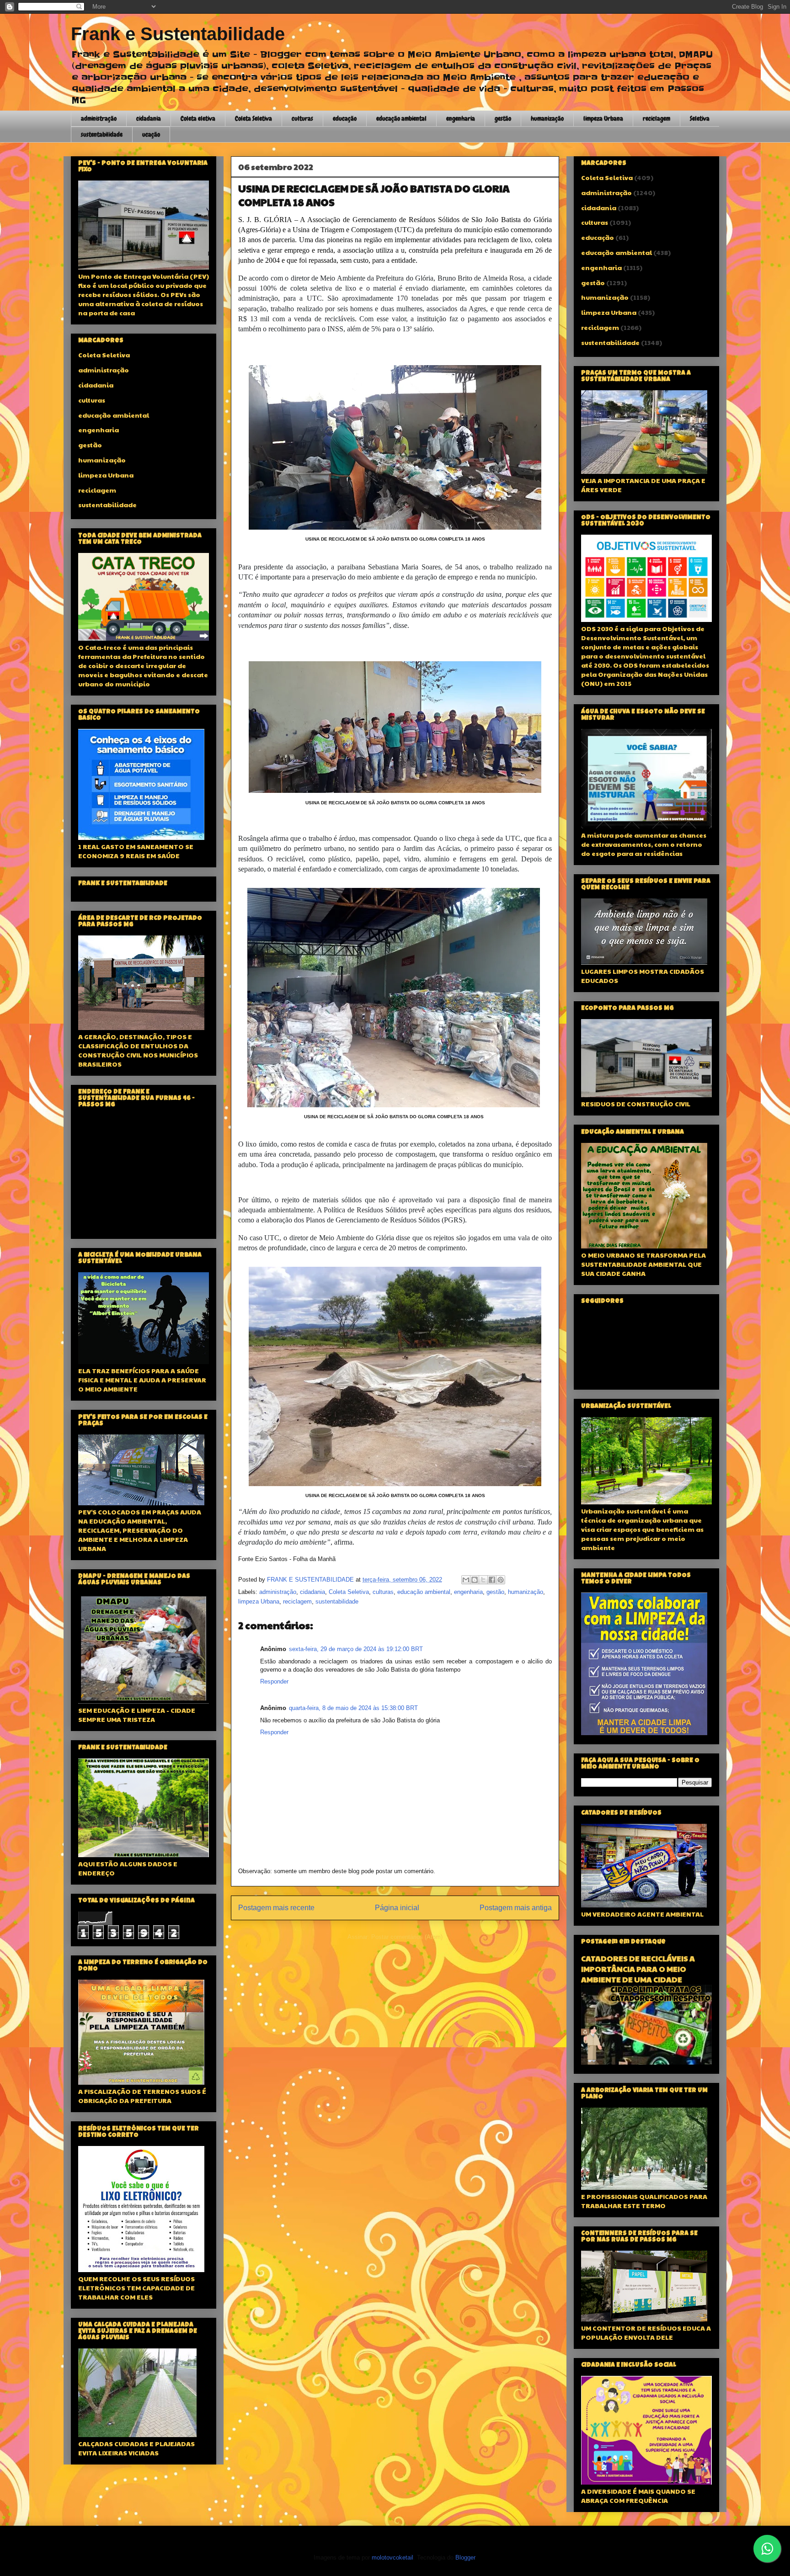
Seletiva (700, 118)
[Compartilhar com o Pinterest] (501, 1580)
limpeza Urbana (603, 118)
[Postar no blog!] (475, 1580)
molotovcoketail (392, 2557)
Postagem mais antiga (516, 1908)
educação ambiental (401, 118)
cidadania (149, 118)
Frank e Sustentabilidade (178, 34)
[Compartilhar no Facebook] (492, 1580)
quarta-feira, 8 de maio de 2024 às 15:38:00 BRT (353, 1708)
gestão (503, 118)
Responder (274, 1681)
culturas (302, 118)
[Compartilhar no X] (483, 1580)
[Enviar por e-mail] (466, 1580)
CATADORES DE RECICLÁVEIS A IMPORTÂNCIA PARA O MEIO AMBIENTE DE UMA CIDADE (638, 1969)
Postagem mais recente (276, 1908)
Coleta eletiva (198, 118)
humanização (547, 118)
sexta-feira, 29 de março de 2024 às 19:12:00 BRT (356, 1649)
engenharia (461, 118)
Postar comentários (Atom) (407, 1937)
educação (345, 118)
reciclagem (657, 118)
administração (99, 118)
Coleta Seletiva (254, 118)
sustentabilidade (102, 134)
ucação (151, 134)
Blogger (465, 2557)
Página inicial (397, 1908)
